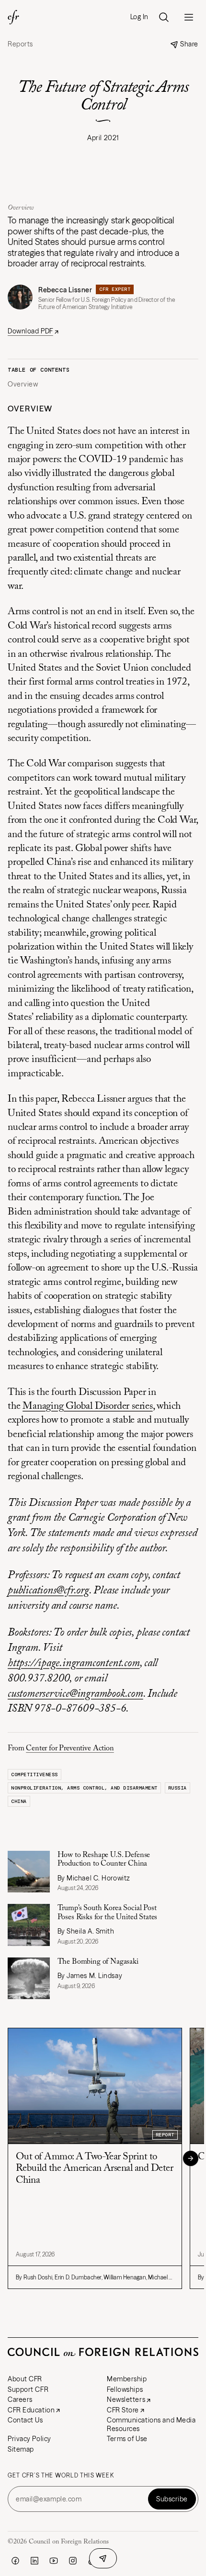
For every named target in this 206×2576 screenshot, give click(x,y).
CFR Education (31, 2410)
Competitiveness (34, 1774)
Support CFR (28, 2389)
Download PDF (30, 331)
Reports (20, 44)
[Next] (191, 2158)
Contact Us (25, 2420)
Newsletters (126, 2399)
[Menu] (189, 17)
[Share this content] (103, 2558)
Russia (177, 1788)
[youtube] (54, 2561)
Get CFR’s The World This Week (61, 2476)
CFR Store (123, 2410)
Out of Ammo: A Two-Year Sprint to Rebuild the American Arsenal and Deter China (94, 2169)
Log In (139, 17)
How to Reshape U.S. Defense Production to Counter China (104, 1859)
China (19, 1801)
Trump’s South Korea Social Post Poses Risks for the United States (108, 1913)
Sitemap (21, 2449)
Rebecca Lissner (65, 290)
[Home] (13, 17)
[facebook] (15, 2561)
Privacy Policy (29, 2439)
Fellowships (125, 2389)
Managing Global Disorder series (88, 1407)
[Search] (164, 17)
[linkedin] (34, 2561)
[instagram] (73, 2561)
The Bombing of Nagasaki (99, 1962)
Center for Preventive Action (70, 1748)
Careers (20, 2399)
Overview (23, 384)
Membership (127, 2379)
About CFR (25, 2379)
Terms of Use (127, 2439)
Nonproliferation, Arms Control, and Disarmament (84, 1788)
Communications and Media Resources (151, 2424)
